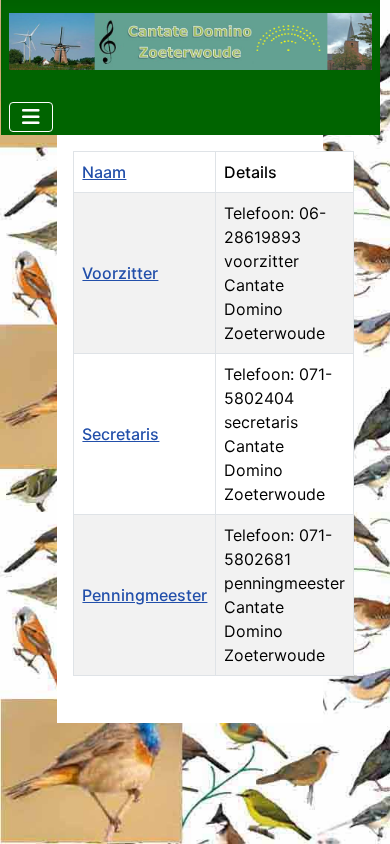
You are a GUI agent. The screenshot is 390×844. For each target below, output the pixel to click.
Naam (104, 172)
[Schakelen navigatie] (31, 117)
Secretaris (120, 434)
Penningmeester (144, 595)
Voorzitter (120, 273)
